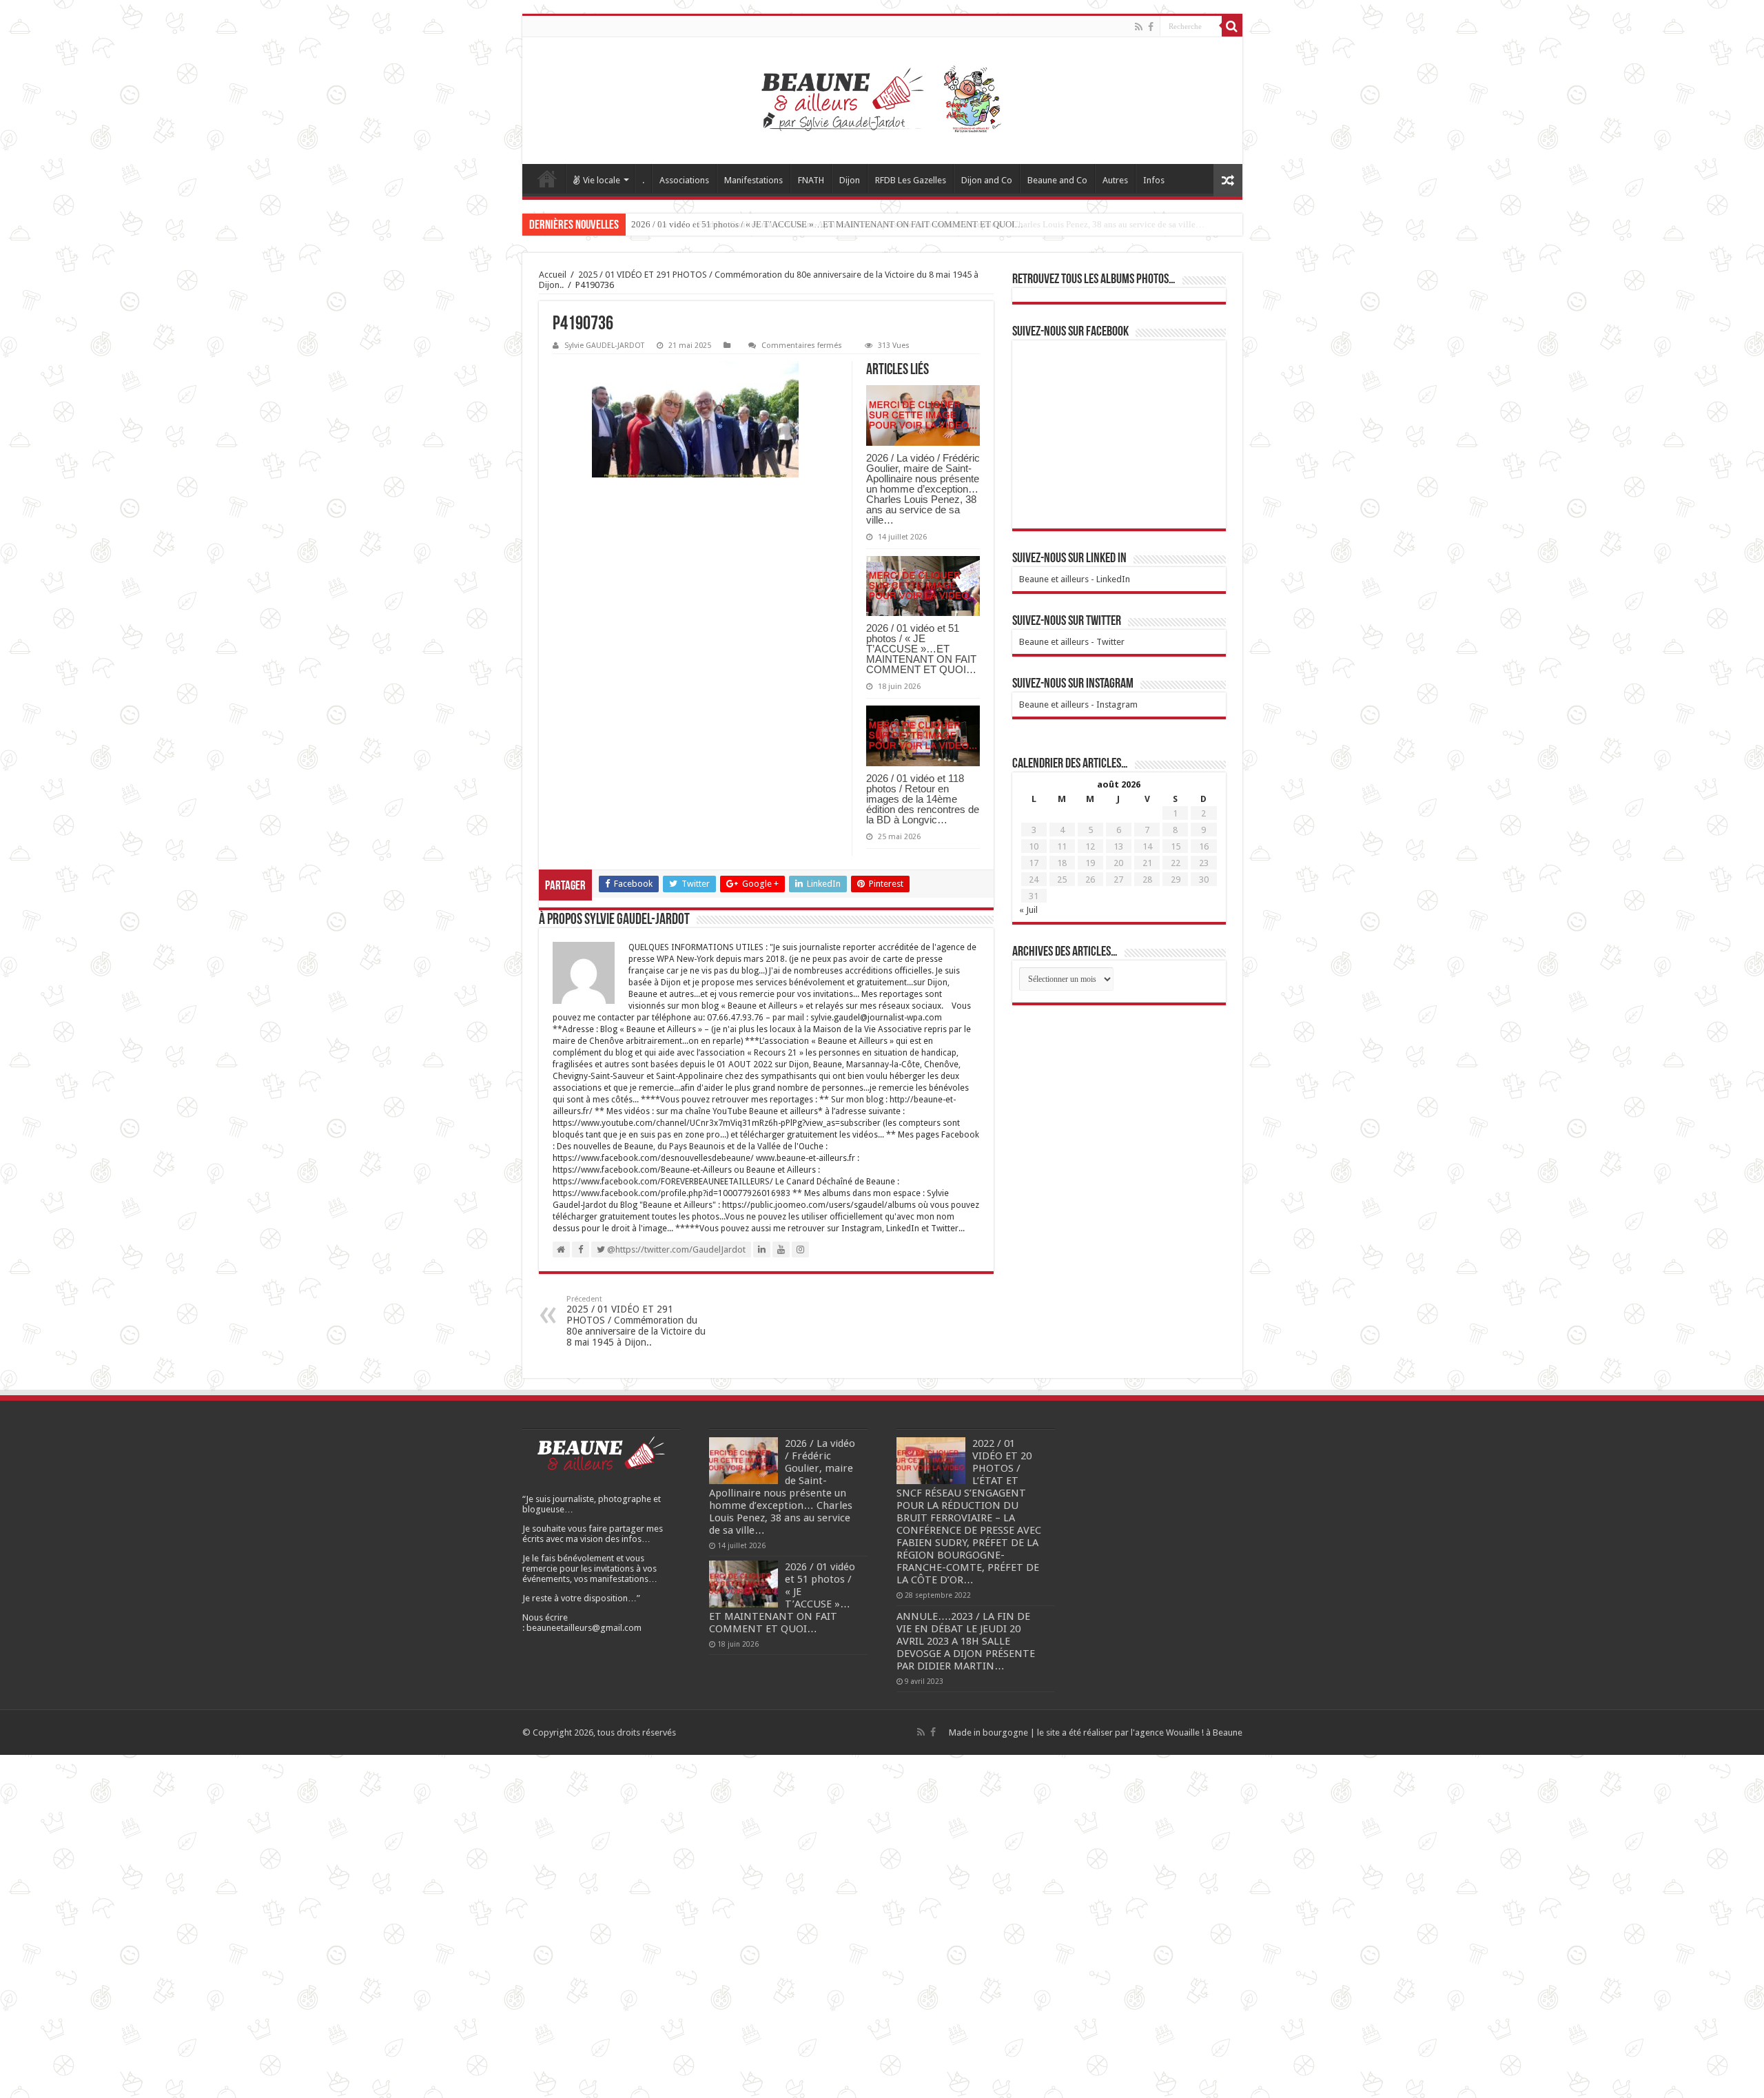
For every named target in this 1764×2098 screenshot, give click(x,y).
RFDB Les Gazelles (911, 180)
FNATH (811, 180)
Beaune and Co (1057, 180)
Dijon (850, 180)
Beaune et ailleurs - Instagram (1078, 705)
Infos (1154, 180)
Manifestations (753, 180)
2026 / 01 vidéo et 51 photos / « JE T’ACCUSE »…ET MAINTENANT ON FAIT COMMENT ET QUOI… (827, 224)
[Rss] (1139, 27)
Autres (1115, 180)
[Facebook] (1151, 27)
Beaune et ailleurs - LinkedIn (1075, 579)
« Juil (1028, 910)
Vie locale (602, 180)
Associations (684, 180)
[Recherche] (1232, 26)
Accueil (547, 178)
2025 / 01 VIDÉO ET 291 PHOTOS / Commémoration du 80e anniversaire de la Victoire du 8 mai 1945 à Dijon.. (636, 1321)
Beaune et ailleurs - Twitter (1072, 642)
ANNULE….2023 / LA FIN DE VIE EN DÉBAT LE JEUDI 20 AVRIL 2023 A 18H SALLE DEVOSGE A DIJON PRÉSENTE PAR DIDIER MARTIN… (966, 1641)
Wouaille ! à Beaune (1204, 1732)
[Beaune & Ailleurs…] (882, 101)
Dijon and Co (987, 180)
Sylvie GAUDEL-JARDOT (604, 346)
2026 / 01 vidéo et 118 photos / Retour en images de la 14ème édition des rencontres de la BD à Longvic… (923, 799)
